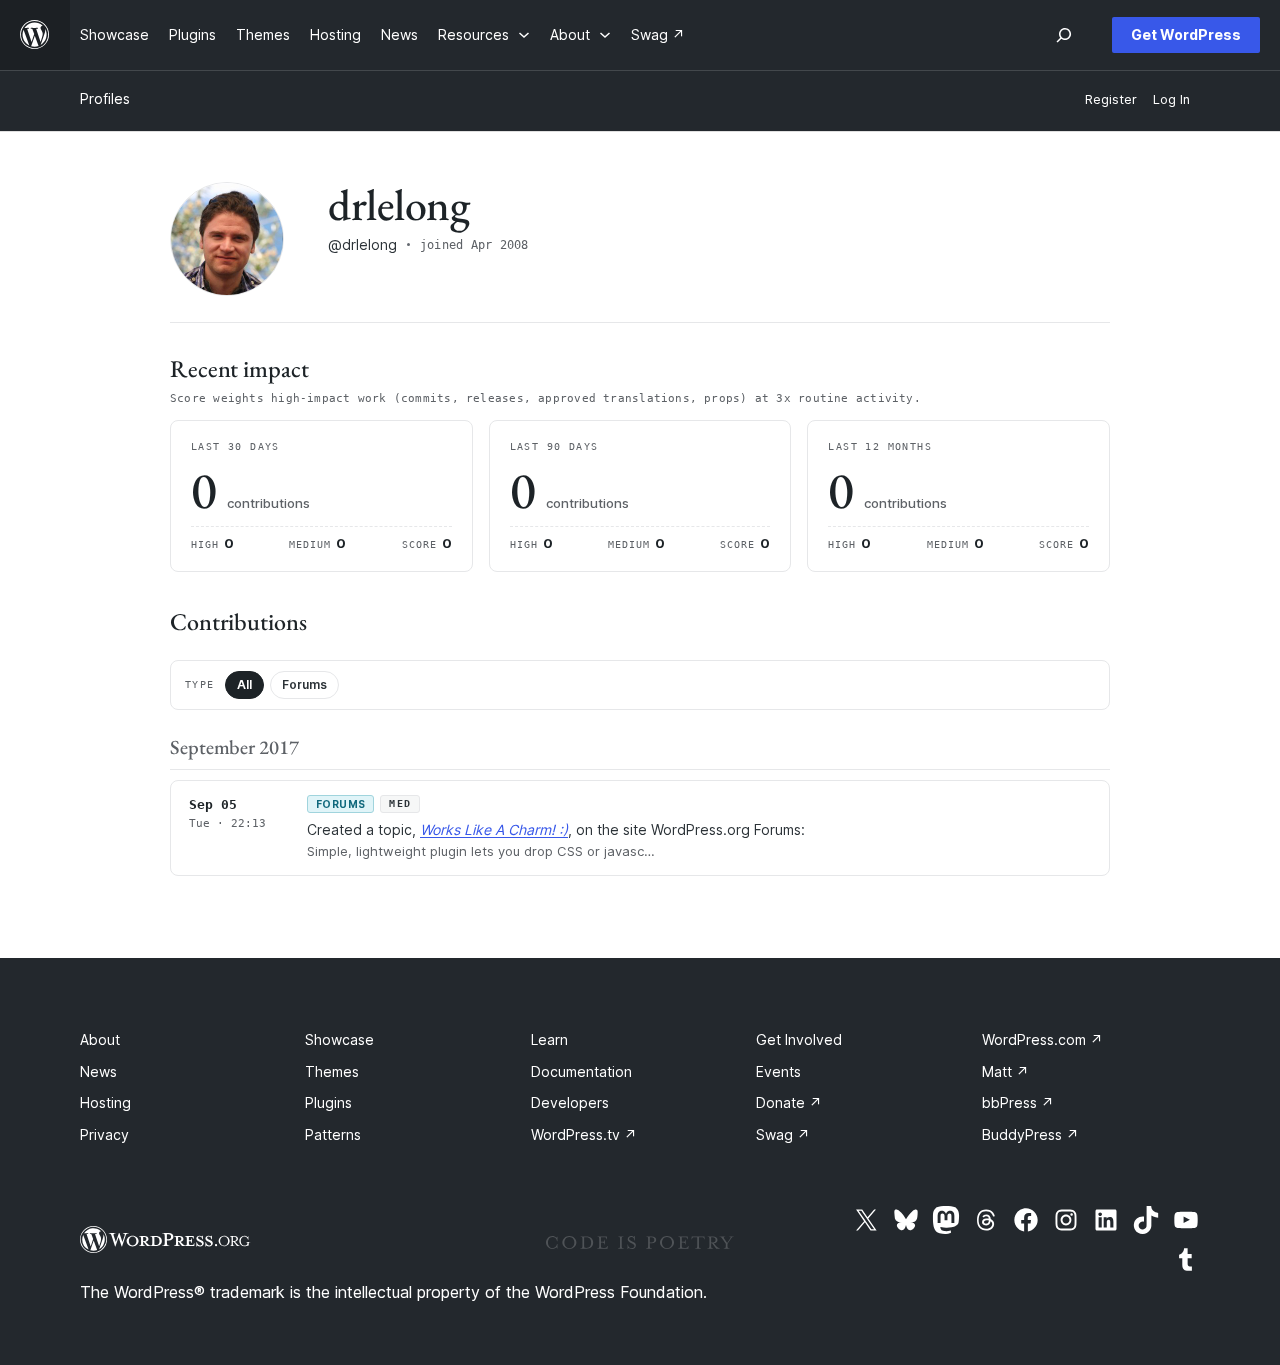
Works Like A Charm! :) (494, 829)
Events (778, 1071)
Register (1111, 99)
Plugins (328, 1102)
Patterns (333, 1134)
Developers (570, 1102)
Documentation (581, 1071)
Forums (304, 684)
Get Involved (799, 1039)
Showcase (339, 1039)
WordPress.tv (584, 1134)
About (100, 1039)
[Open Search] (1064, 35)
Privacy (104, 1134)
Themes (332, 1071)
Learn (549, 1039)
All (244, 684)
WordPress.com (1042, 1039)
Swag (783, 1134)
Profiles (105, 98)
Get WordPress (1186, 34)
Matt (1005, 1071)
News (98, 1071)
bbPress (1018, 1102)
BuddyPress (1030, 1134)
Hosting (105, 1102)
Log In (1171, 99)
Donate (789, 1102)
